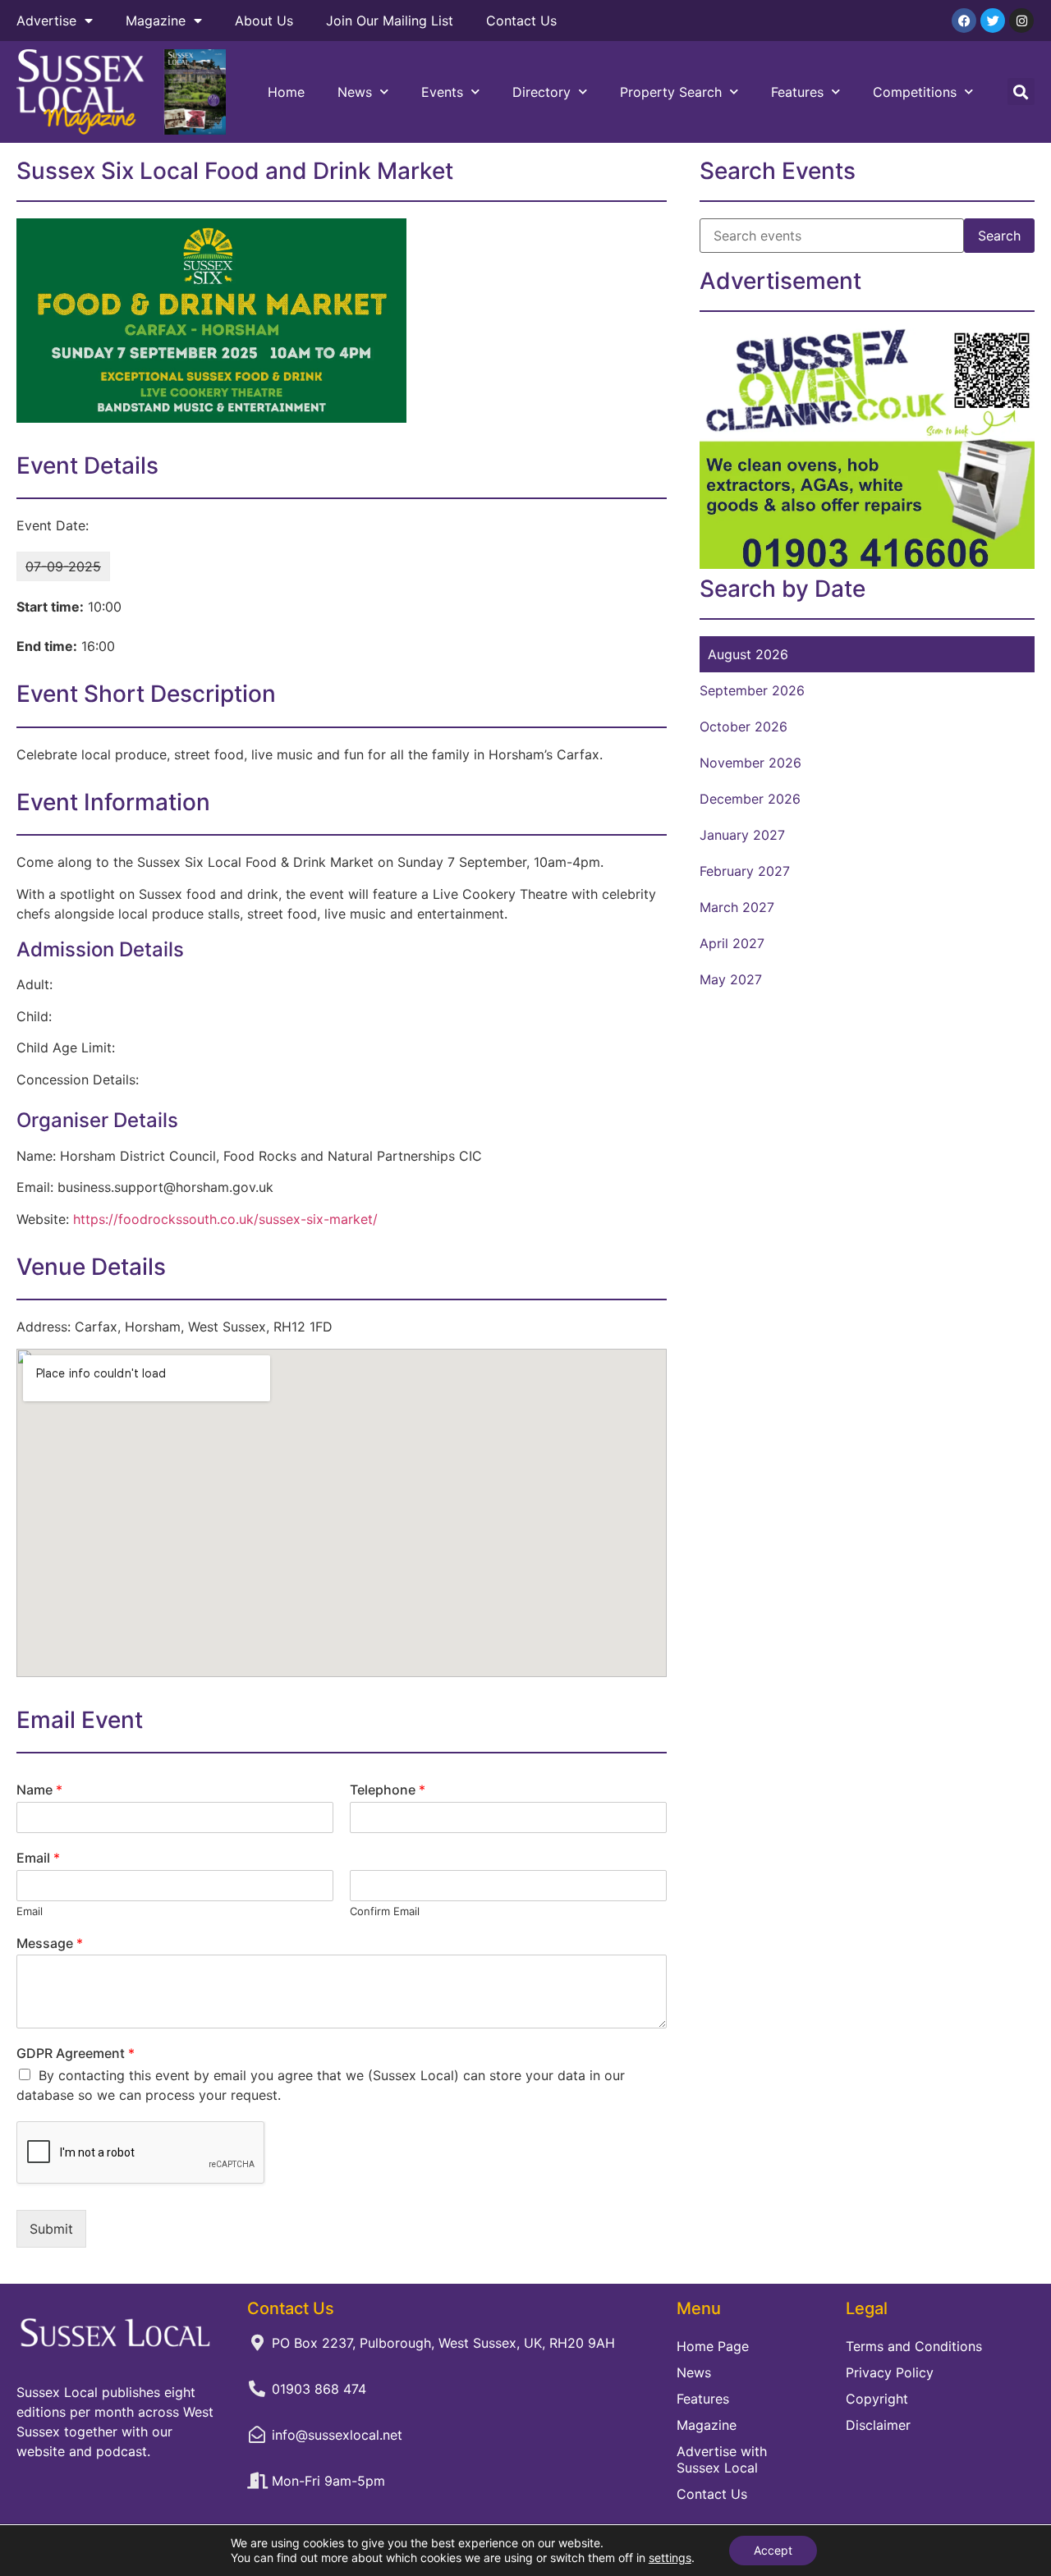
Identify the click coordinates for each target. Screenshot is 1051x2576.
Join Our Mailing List (390, 21)
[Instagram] (1021, 21)
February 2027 (745, 871)
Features (797, 92)
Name (39, 1790)
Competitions (915, 92)
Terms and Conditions (914, 2346)
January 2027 (742, 835)
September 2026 (752, 690)
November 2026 (750, 763)
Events (442, 92)
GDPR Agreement (76, 2053)
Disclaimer (878, 2425)
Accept (773, 2550)
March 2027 (737, 907)
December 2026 (750, 799)
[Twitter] (993, 21)
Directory (542, 92)
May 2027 (731, 979)
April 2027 (732, 943)
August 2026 (748, 654)
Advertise (46, 21)
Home (286, 92)
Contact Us (521, 21)
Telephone (388, 1790)
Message (50, 1943)
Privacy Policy (890, 2372)
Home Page (713, 2346)
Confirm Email (385, 1911)
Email (38, 1858)
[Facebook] (964, 21)
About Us (264, 21)
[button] (1021, 92)
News (355, 92)
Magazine (156, 21)
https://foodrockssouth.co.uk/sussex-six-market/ (225, 1219)
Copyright (877, 2399)
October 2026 (744, 727)
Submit (51, 2229)
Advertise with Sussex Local (722, 2459)
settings (670, 2558)
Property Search (671, 92)
